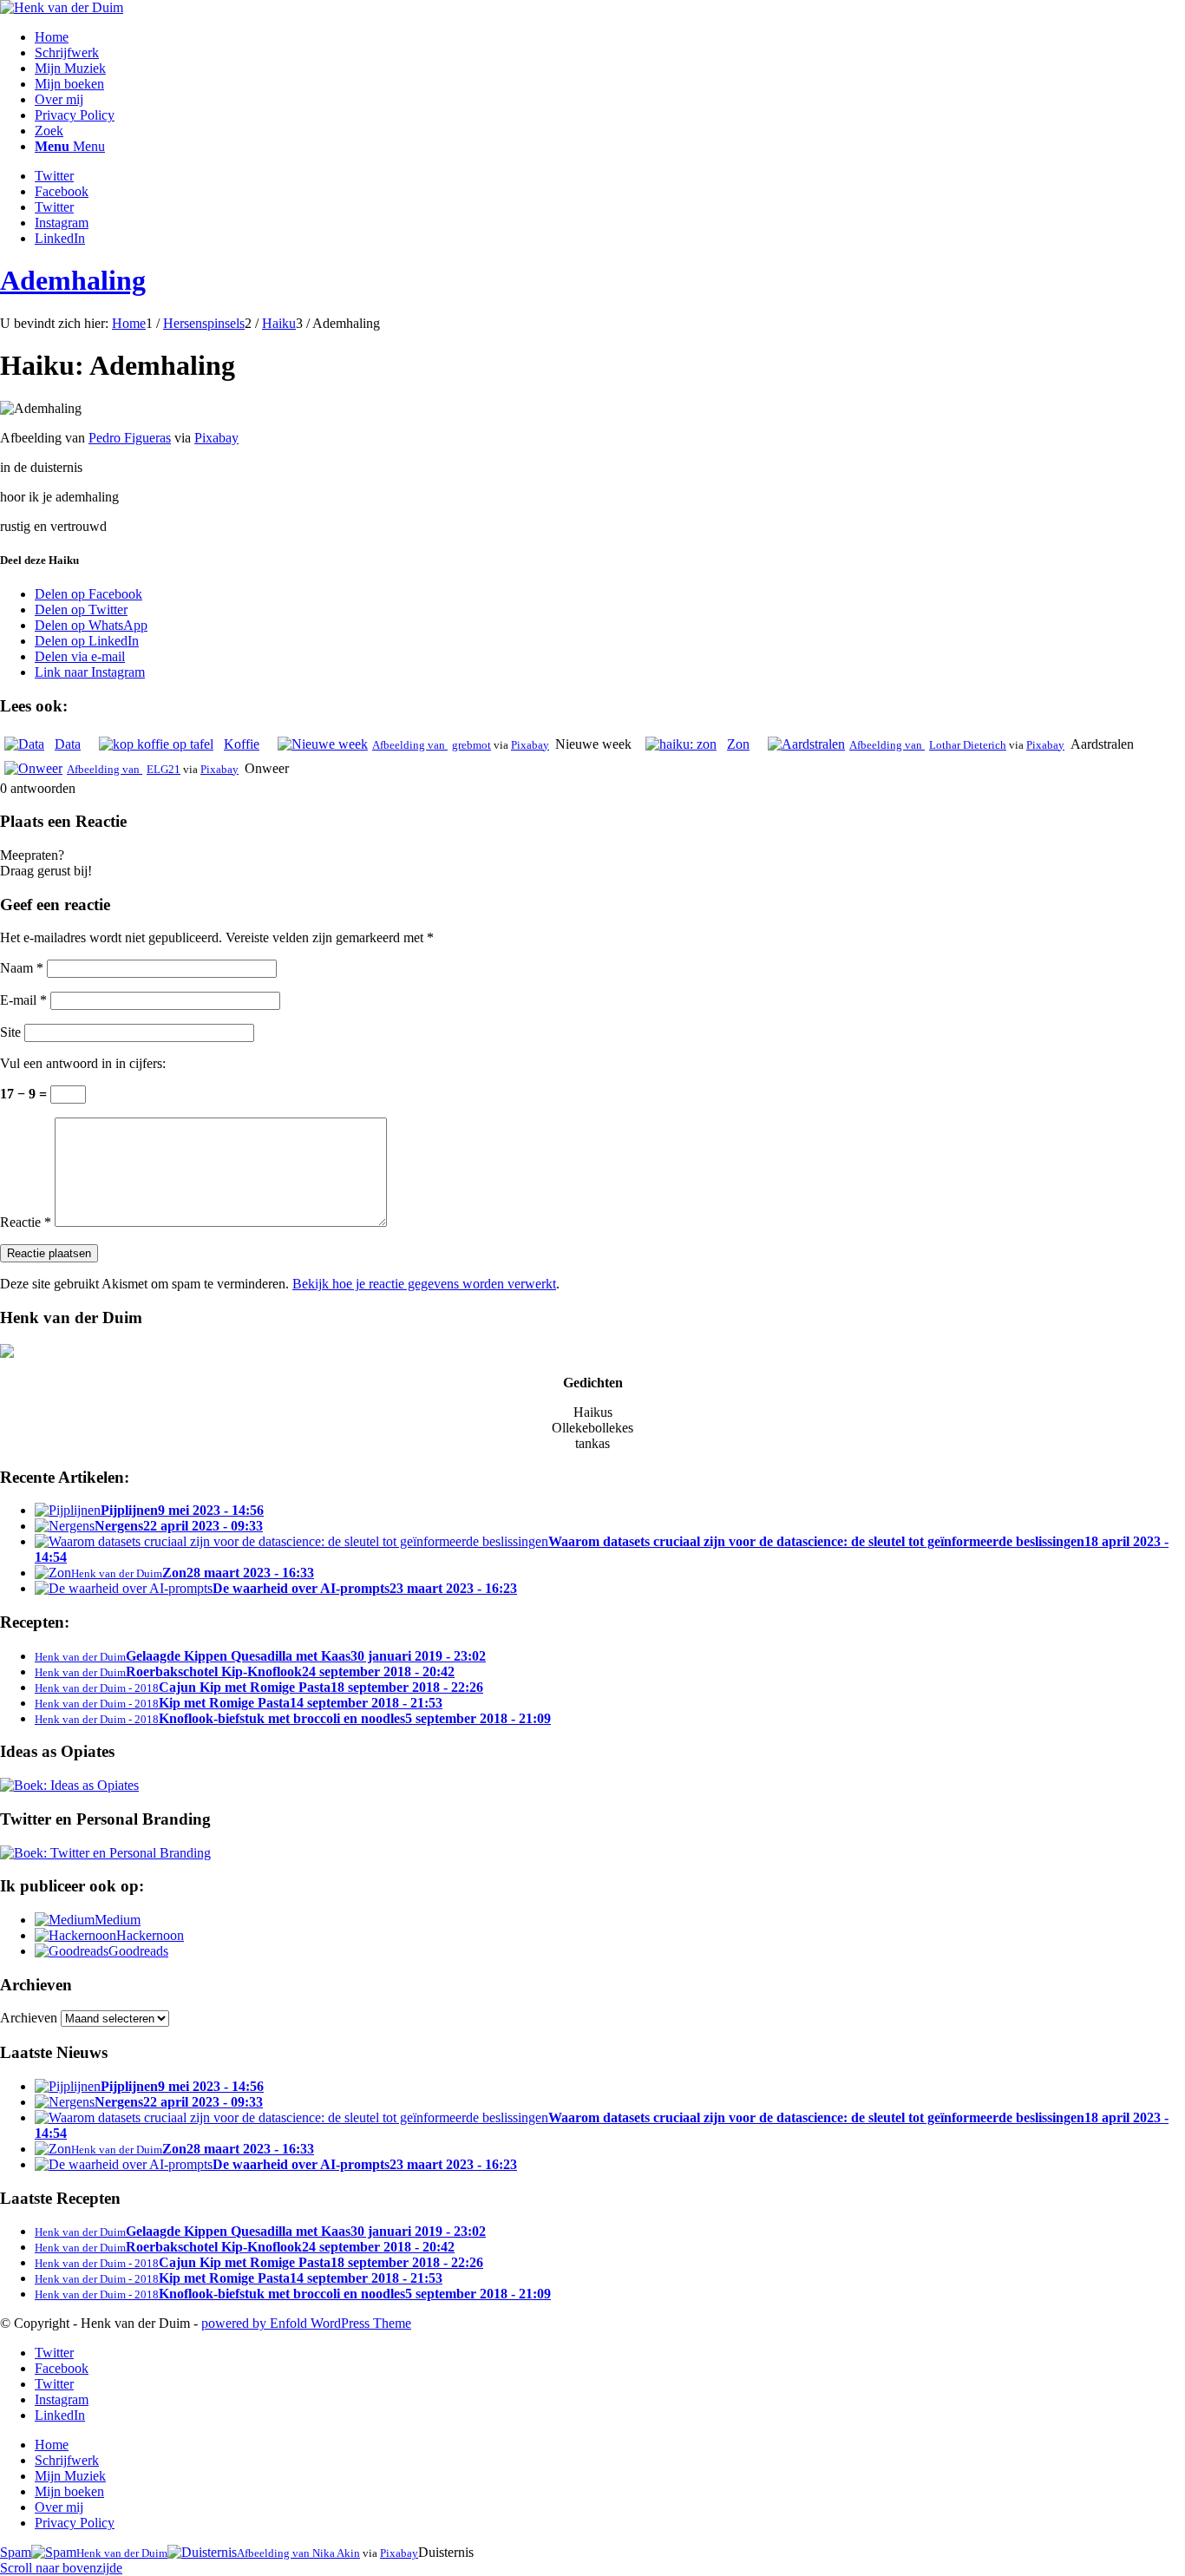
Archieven (29, 2018)
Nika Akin (336, 2553)
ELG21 (164, 769)
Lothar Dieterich (968, 745)
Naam (22, 968)
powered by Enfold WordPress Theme (306, 2323)
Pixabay (216, 438)
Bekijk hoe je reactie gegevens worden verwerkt (424, 1284)
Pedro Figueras (130, 438)
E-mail (23, 1000)
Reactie (26, 1222)
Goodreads (138, 1951)
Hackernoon (150, 1935)
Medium (118, 1920)
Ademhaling (73, 280)
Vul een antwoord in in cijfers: (83, 1063)
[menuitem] (610, 37)
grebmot (471, 745)
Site (10, 1032)
